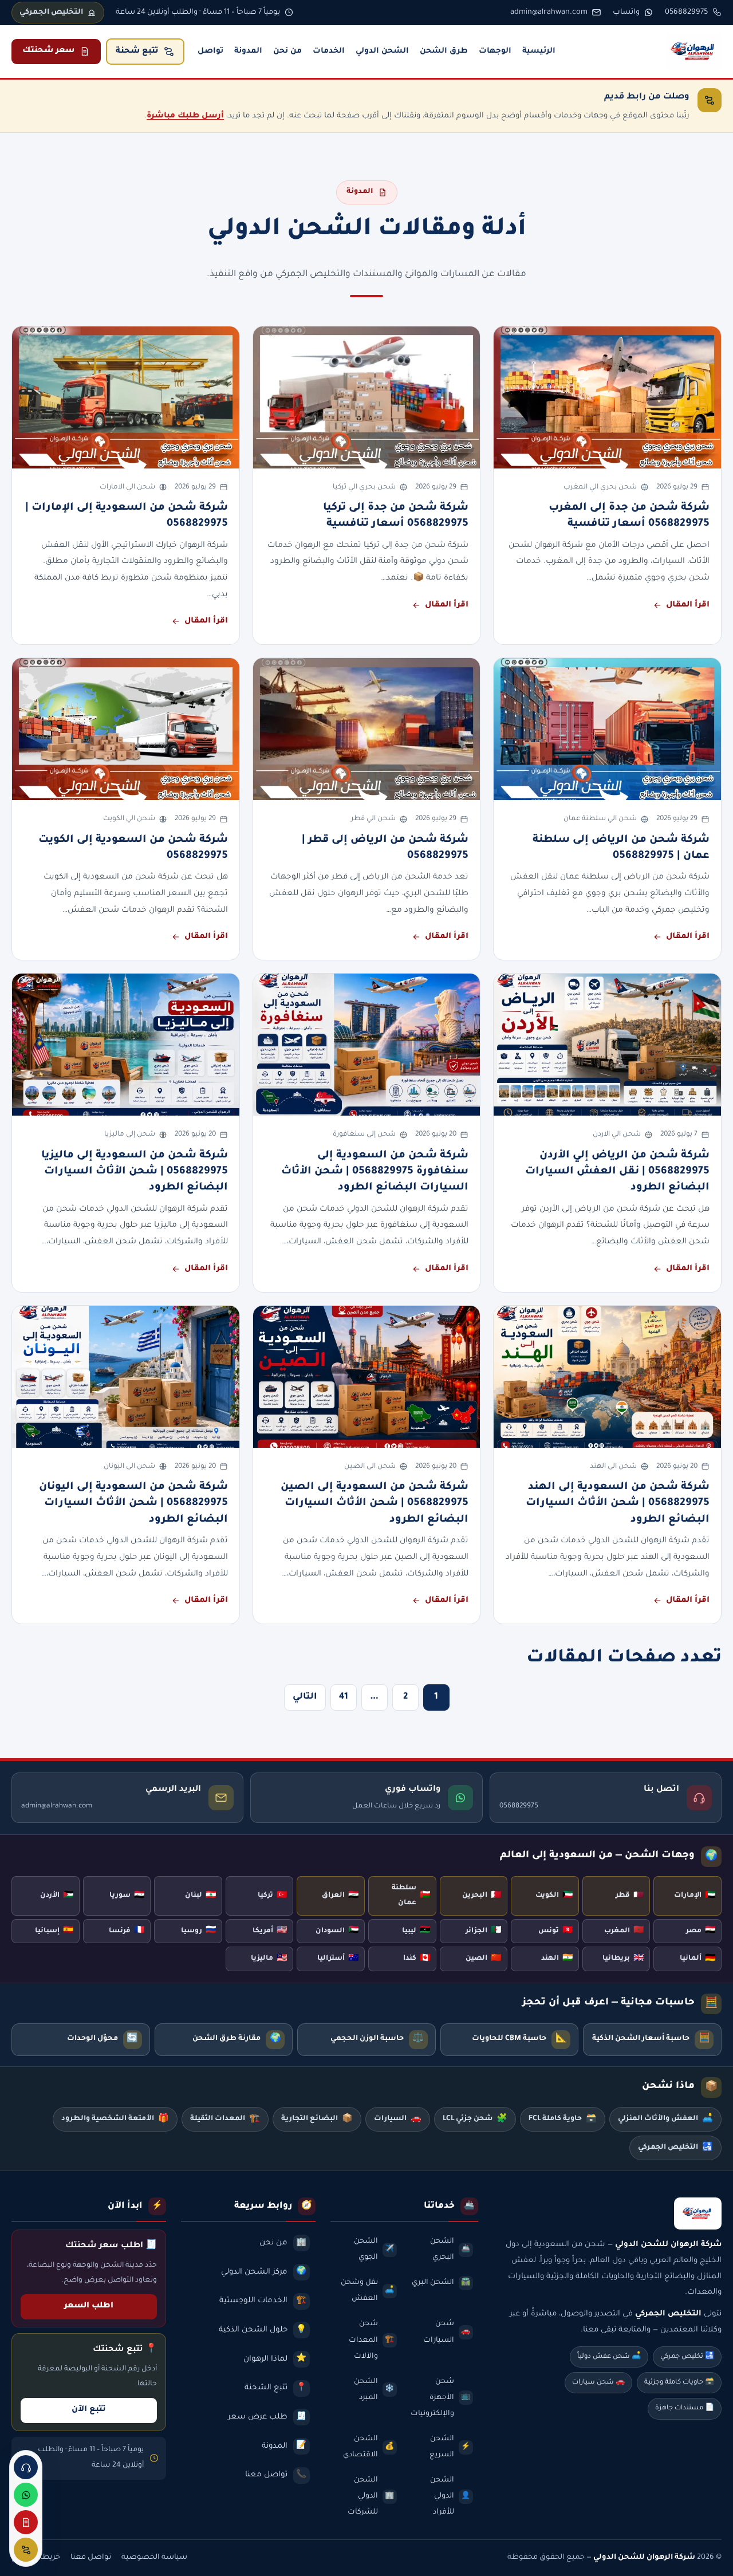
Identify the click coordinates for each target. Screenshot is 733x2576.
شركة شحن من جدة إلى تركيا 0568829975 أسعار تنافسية (396, 516)
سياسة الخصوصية (154, 2558)
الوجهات (495, 51)
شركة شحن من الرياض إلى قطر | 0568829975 (385, 848)
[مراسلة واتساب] (26, 2495)
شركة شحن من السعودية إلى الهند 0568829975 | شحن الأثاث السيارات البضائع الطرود (618, 1504)
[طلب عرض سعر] (26, 2522)
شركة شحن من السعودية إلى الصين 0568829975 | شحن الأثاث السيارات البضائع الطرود (375, 1504)
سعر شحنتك (48, 51)
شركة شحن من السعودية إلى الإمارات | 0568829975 (127, 516)
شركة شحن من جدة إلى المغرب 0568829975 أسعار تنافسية (629, 516)
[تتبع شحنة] (26, 2550)
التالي (305, 1697)
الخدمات (329, 51)
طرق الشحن (444, 51)
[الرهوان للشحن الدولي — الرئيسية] (694, 52)
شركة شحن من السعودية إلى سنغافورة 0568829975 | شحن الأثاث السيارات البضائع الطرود (375, 1172)
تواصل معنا (91, 2558)
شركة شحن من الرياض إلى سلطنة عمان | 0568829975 (621, 848)
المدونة (248, 51)
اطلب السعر (89, 2306)
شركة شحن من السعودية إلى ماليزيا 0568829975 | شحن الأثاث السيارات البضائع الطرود (135, 1172)
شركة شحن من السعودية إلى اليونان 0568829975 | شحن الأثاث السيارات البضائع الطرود (133, 1504)
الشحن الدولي (382, 51)
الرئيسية (539, 51)
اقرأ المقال (688, 605)
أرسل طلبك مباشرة (185, 116)
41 (344, 1697)
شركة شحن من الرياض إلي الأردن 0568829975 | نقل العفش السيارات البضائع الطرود (617, 1172)
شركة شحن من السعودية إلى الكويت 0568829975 (133, 848)
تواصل (210, 51)
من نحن (287, 51)
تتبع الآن (89, 2410)
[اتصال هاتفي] (26, 2467)
